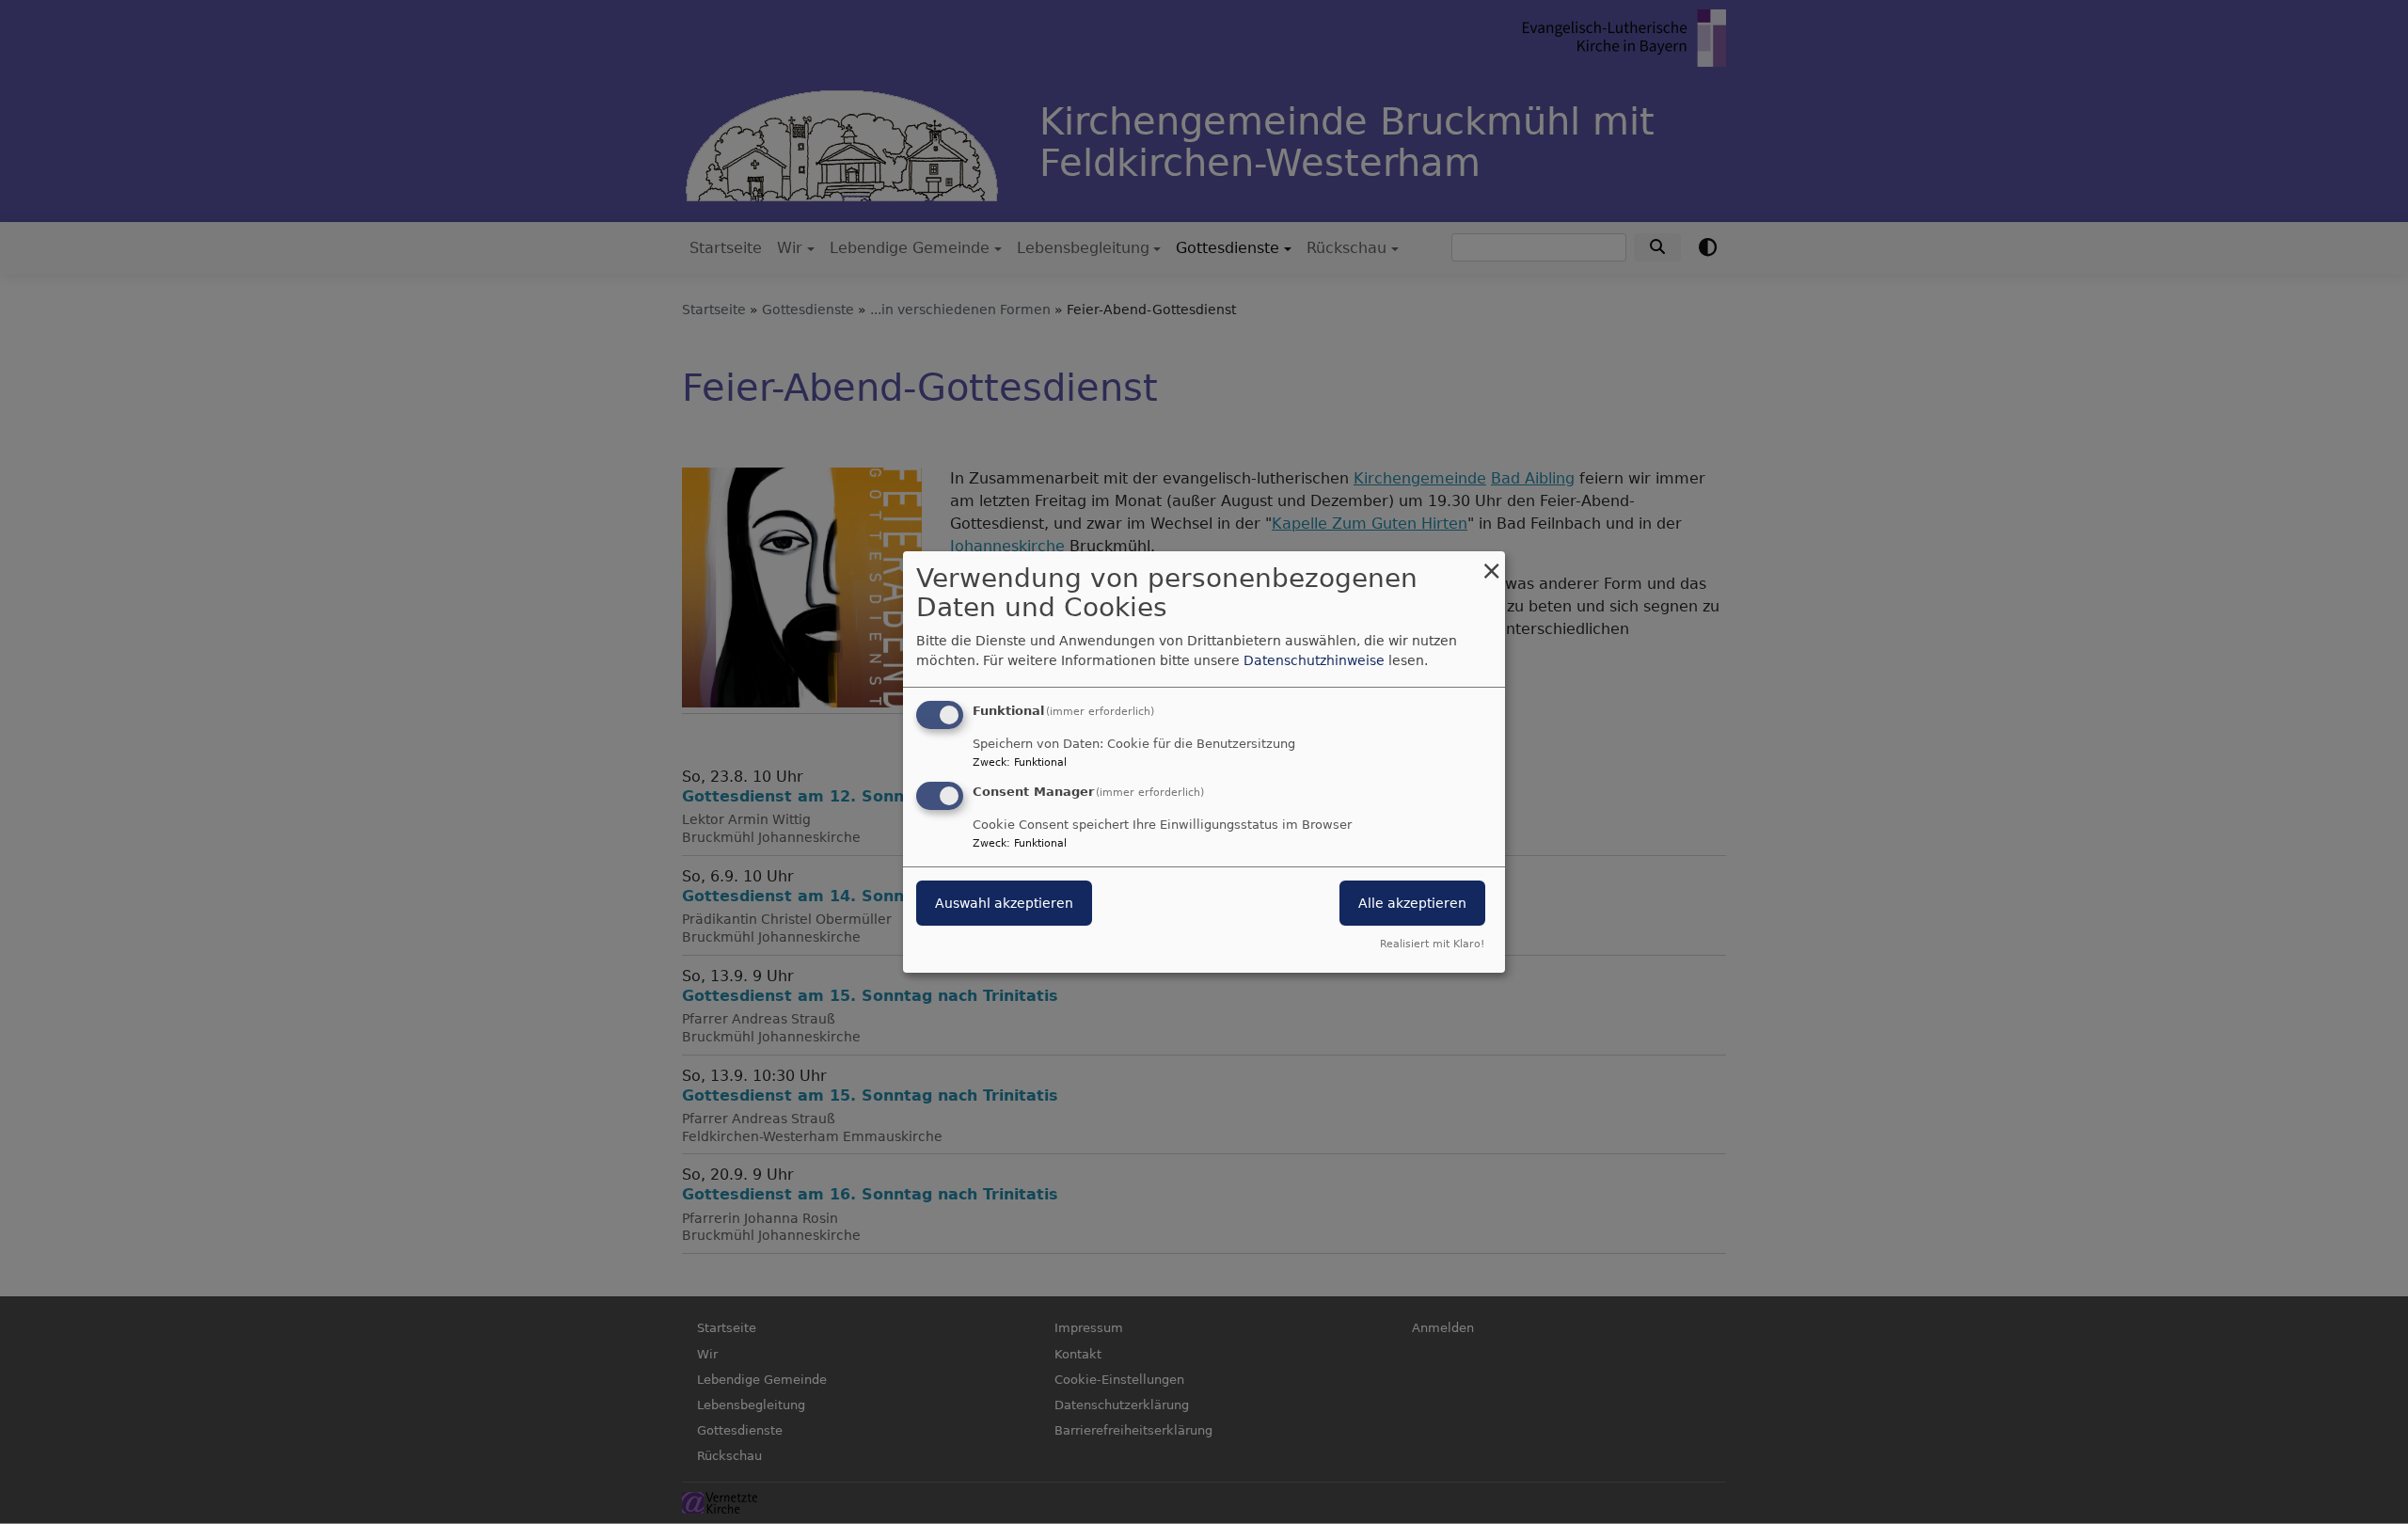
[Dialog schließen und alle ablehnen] (1491, 563)
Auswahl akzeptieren (1004, 903)
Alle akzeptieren (1412, 903)
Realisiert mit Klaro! (1432, 944)
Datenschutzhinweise (1314, 660)
